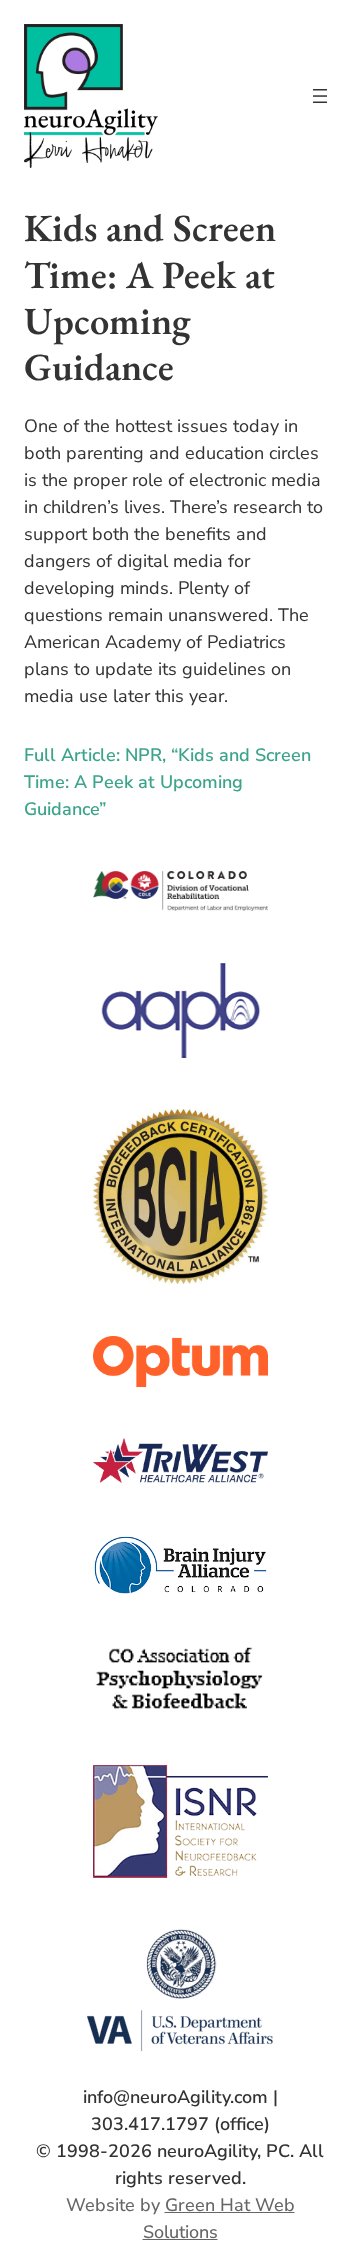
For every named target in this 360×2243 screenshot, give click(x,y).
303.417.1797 (150, 2124)
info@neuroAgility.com (175, 2097)
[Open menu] (320, 96)
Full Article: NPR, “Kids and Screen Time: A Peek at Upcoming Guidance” (167, 782)
